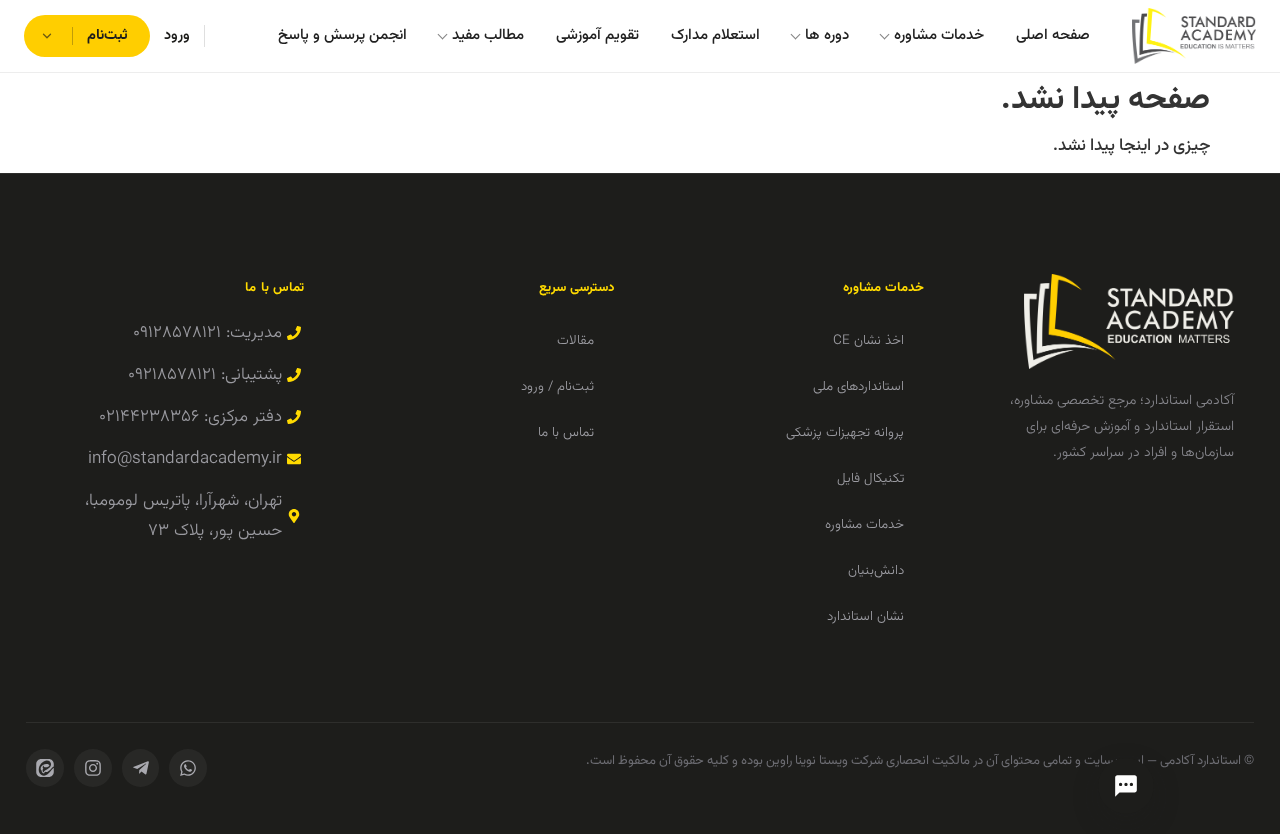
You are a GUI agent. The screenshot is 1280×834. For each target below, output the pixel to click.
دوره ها (827, 35)
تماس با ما (566, 432)
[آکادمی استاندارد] (1194, 36)
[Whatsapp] (188, 768)
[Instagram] (93, 768)
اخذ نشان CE (868, 340)
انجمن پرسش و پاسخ (342, 35)
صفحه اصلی (1053, 35)
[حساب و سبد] (49, 36)
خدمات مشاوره (939, 35)
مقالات (575, 340)
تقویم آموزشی (597, 35)
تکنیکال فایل (870, 478)
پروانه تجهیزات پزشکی (845, 432)
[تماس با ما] (1126, 786)
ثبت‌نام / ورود (557, 386)
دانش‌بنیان (876, 570)
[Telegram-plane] (141, 768)
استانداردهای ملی (858, 386)
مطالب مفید (488, 35)
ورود (177, 35)
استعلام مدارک (715, 35)
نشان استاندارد (865, 616)
